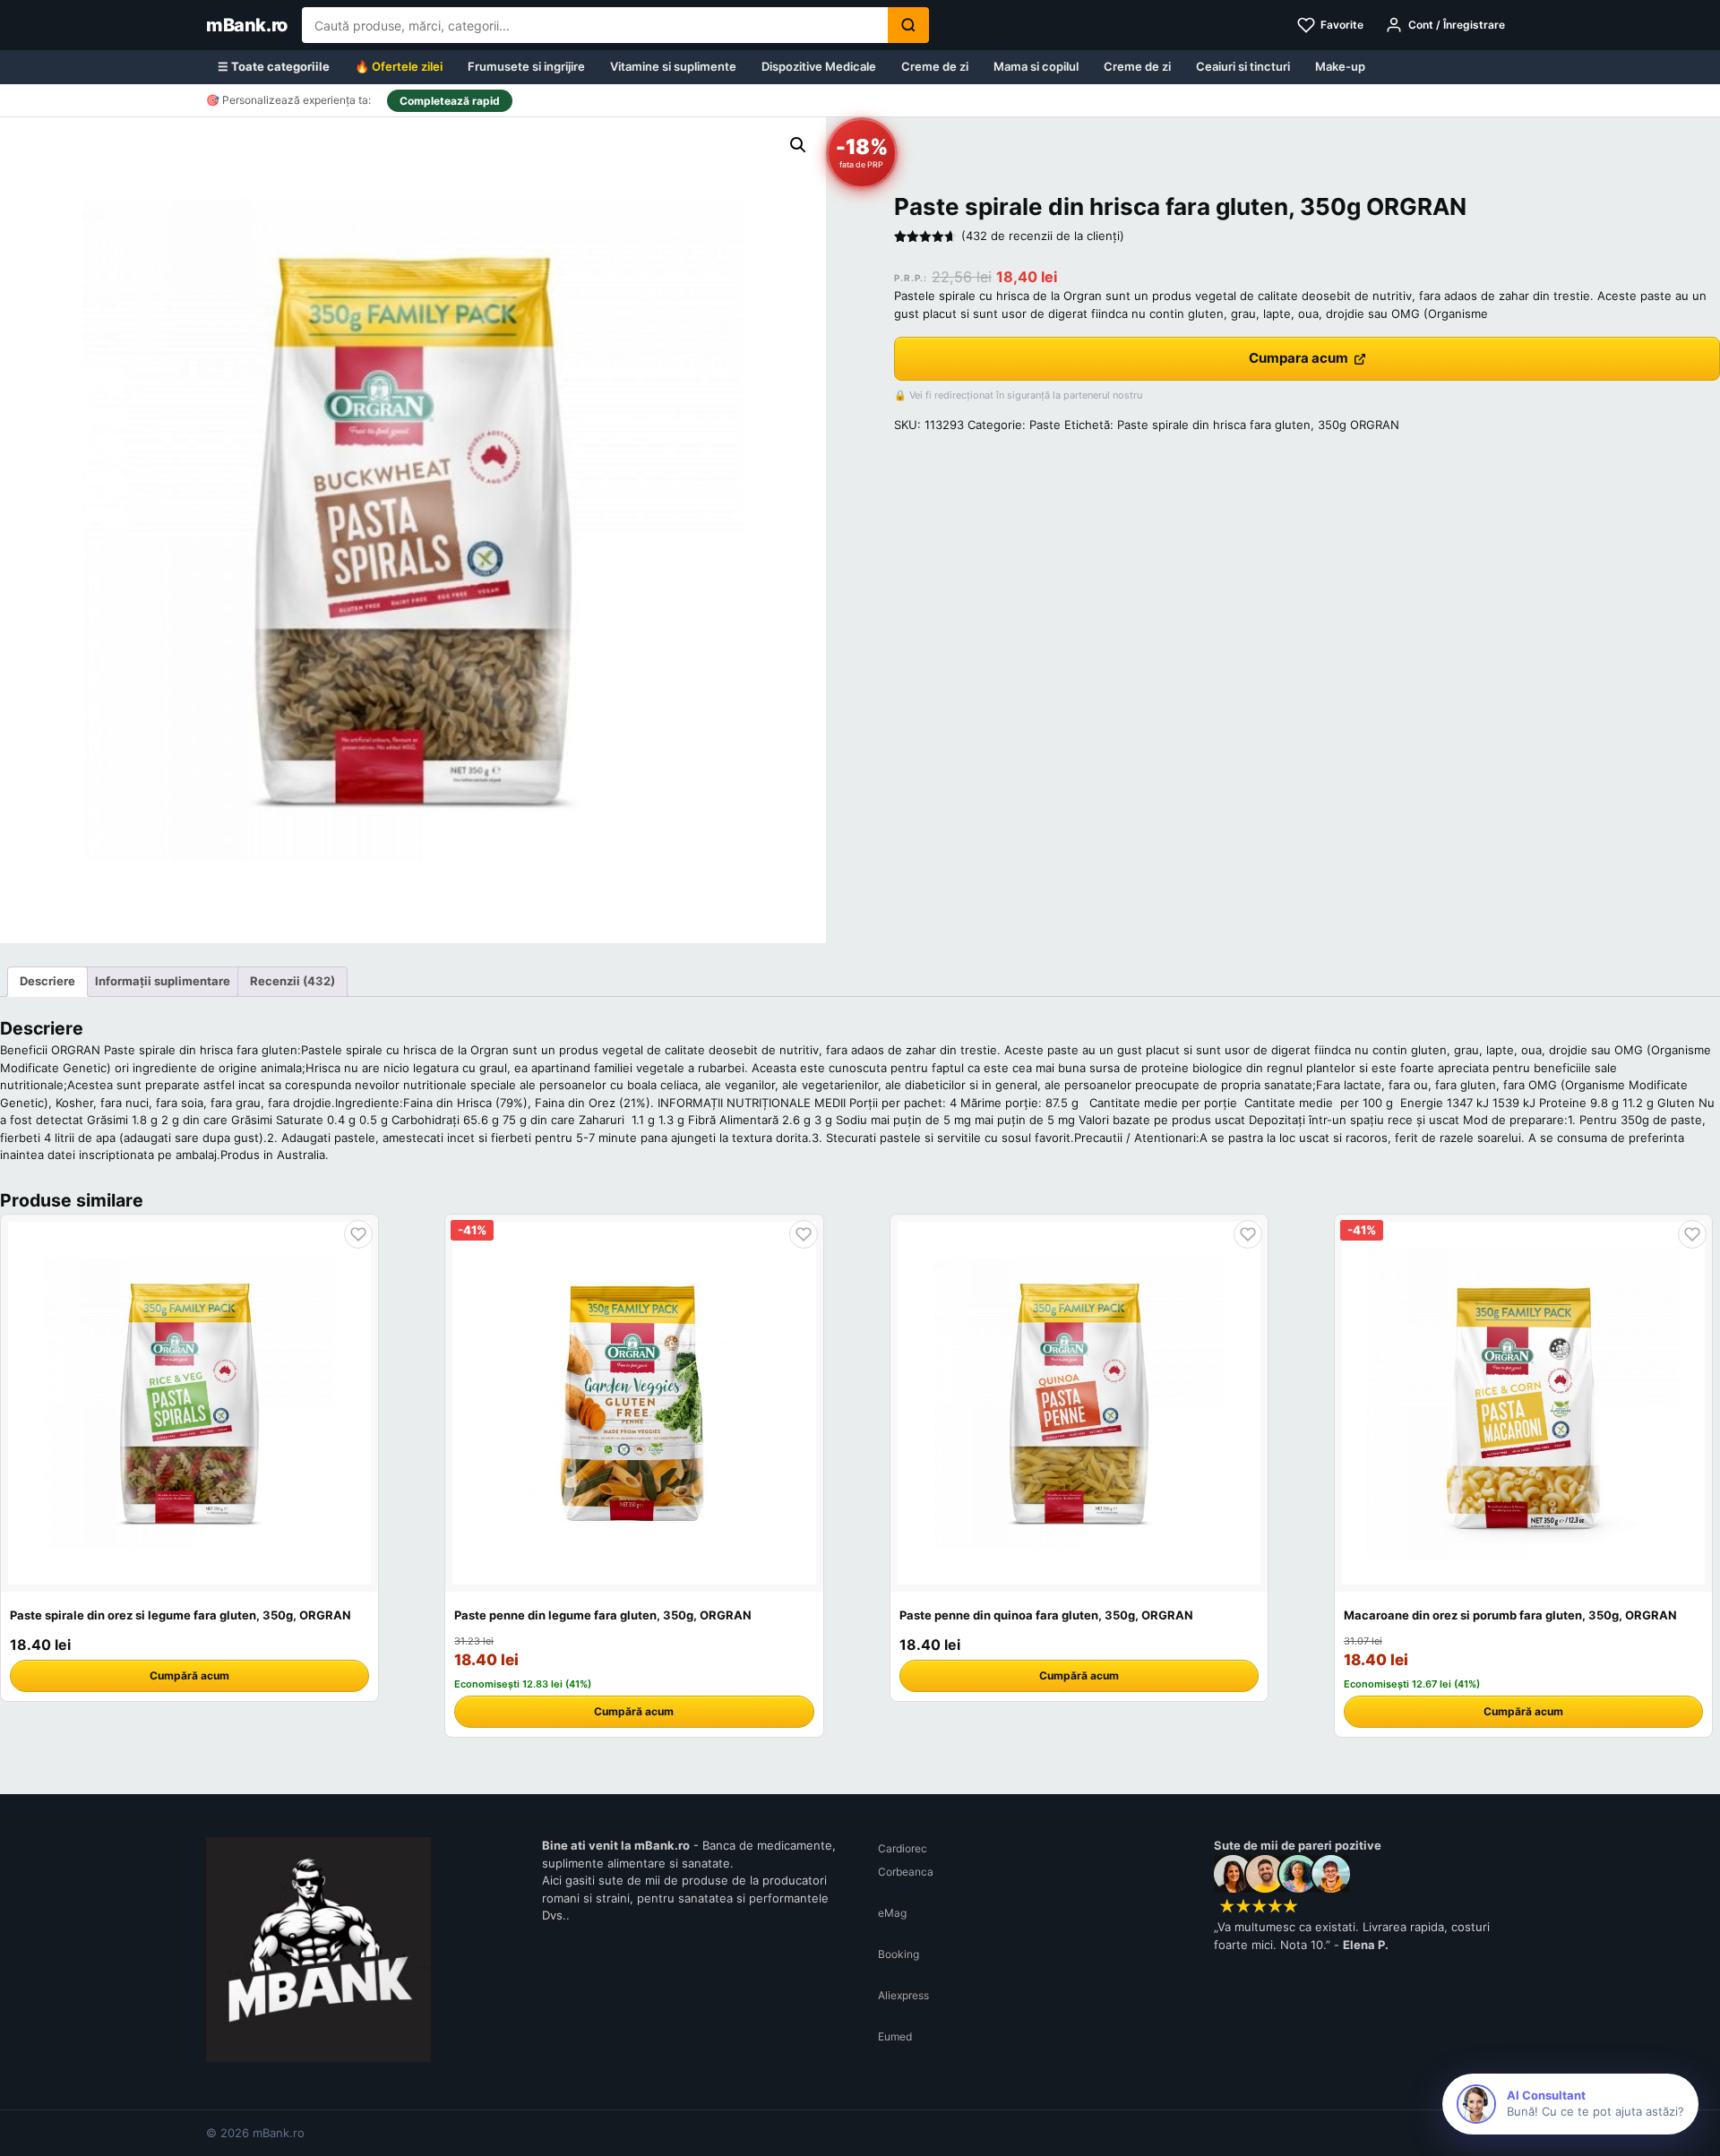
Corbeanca (906, 1872)
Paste (1045, 425)
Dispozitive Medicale (819, 66)
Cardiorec (903, 1848)
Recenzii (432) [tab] (292, 981)
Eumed (895, 2036)
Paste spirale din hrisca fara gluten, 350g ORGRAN (1258, 425)
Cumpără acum (189, 1675)
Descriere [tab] (47, 981)
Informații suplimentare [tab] (163, 981)
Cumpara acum (1299, 358)
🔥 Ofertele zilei (399, 66)
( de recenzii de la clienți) (1043, 236)
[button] (798, 145)
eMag (892, 1913)
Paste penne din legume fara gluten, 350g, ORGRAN (603, 1615)
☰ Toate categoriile (274, 66)
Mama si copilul (1036, 66)
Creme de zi (935, 66)
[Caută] (908, 25)
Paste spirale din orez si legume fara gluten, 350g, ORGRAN (181, 1615)
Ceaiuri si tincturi (1243, 66)
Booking (899, 1954)
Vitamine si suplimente (673, 66)
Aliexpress (903, 1995)
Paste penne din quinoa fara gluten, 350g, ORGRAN (1046, 1615)
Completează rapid (450, 101)
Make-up (1340, 66)
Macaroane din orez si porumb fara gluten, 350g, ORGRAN (1510, 1615)
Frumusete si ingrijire (526, 66)
